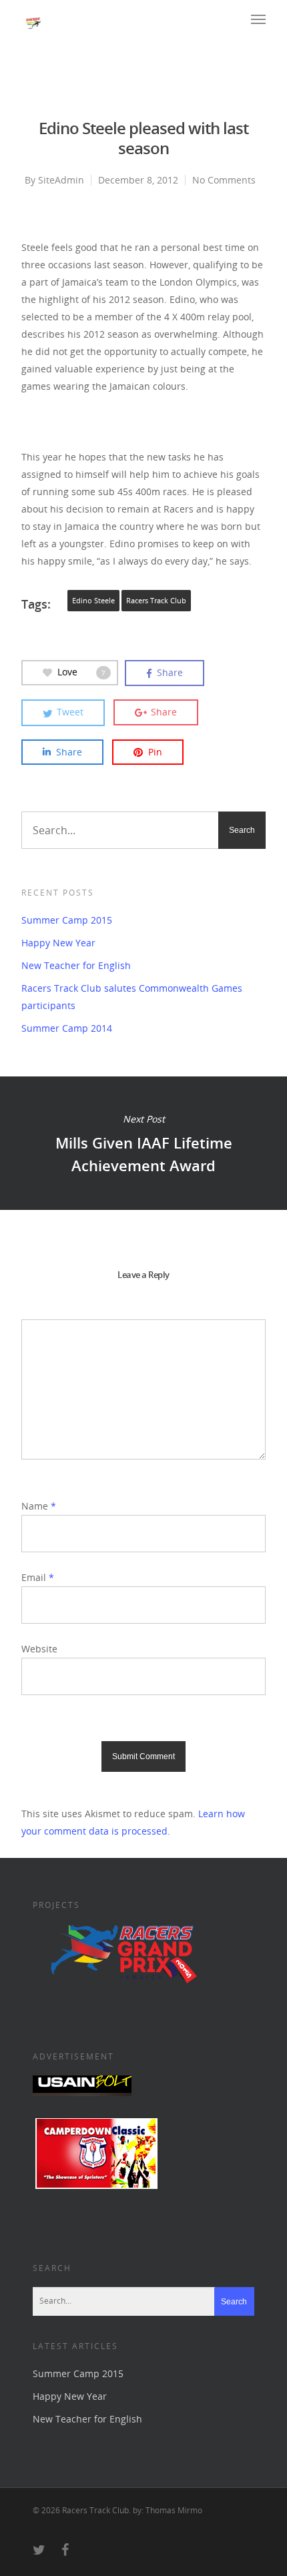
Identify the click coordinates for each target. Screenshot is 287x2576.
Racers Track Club (156, 601)
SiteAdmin (61, 180)
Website (39, 1649)
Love (81, 672)
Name (39, 1506)
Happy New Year (58, 943)
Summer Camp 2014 (67, 1028)
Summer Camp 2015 (67, 920)
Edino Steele (93, 601)
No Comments (224, 180)
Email (38, 1577)
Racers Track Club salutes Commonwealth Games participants (132, 997)
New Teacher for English (76, 965)
